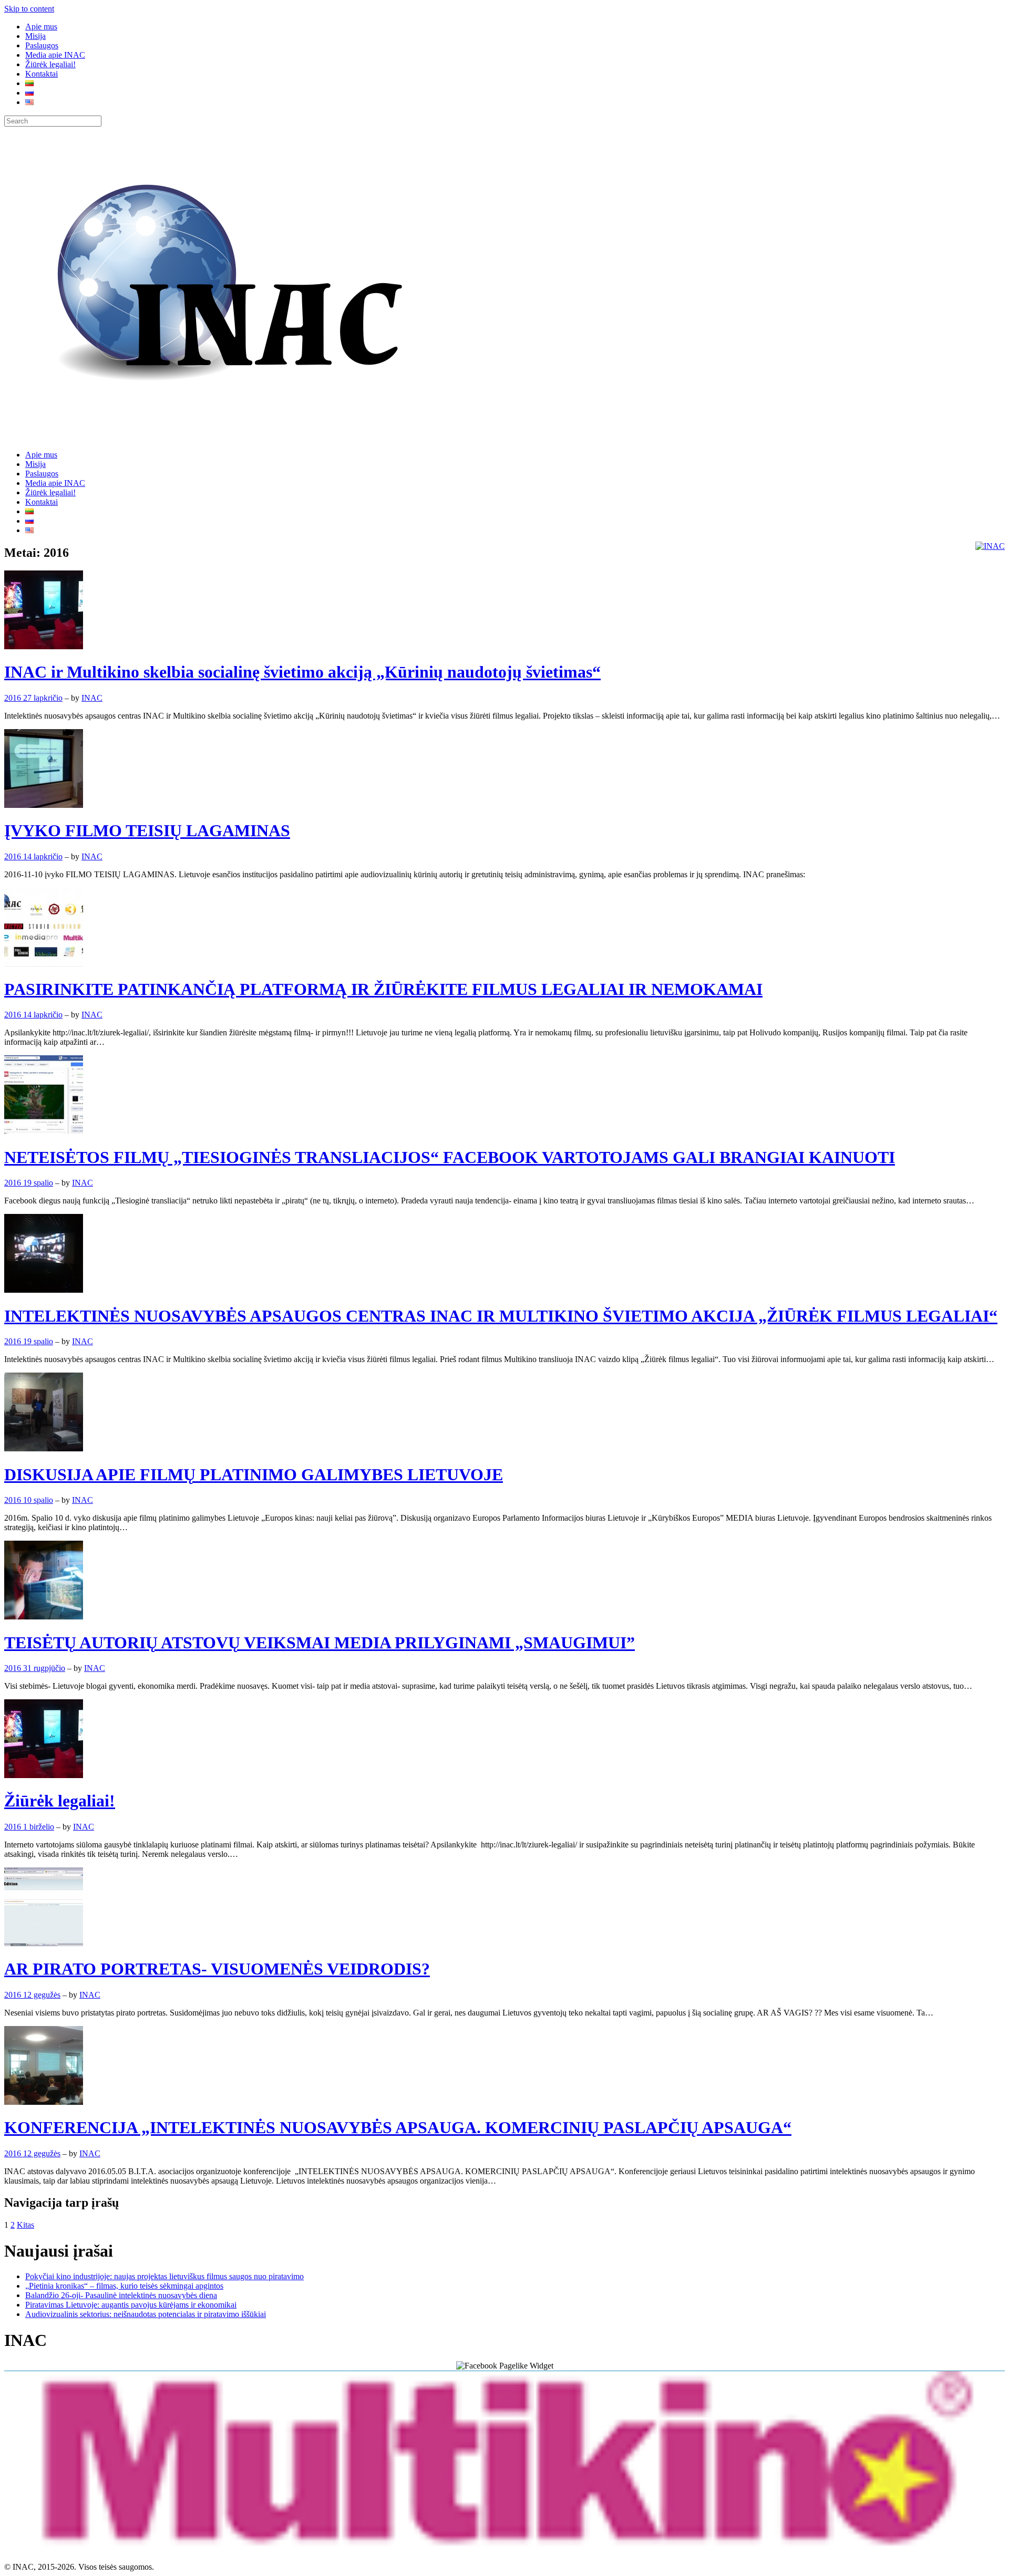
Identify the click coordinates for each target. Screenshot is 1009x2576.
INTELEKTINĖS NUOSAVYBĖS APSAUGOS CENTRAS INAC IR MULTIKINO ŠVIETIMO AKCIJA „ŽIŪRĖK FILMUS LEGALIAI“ (501, 1316)
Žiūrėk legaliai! (50, 64)
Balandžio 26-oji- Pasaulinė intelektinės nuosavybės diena (121, 2295)
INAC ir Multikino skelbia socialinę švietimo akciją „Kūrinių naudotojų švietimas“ (302, 672)
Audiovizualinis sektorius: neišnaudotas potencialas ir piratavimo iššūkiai (146, 2314)
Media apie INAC (55, 55)
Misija (35, 36)
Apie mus (41, 27)
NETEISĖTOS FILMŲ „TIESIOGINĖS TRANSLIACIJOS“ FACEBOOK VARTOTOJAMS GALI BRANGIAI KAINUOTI (450, 1157)
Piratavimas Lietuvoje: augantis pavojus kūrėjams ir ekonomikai (131, 2305)
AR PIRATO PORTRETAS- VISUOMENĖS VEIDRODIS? (217, 1969)
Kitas (25, 2225)
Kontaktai (42, 74)
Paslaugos (42, 45)
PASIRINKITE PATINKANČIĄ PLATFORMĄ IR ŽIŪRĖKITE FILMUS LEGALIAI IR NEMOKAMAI (383, 989)
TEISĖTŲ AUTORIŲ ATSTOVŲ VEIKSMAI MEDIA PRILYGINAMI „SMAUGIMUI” (320, 1643)
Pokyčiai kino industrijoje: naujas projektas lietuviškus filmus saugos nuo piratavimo (164, 2276)
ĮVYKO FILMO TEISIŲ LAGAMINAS (147, 830)
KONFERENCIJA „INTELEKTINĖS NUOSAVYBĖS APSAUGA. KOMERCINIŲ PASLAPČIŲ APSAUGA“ (398, 2127)
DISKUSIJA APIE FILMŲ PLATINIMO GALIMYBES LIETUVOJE (254, 1474)
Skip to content (29, 9)
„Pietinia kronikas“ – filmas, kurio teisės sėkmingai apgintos (124, 2286)
